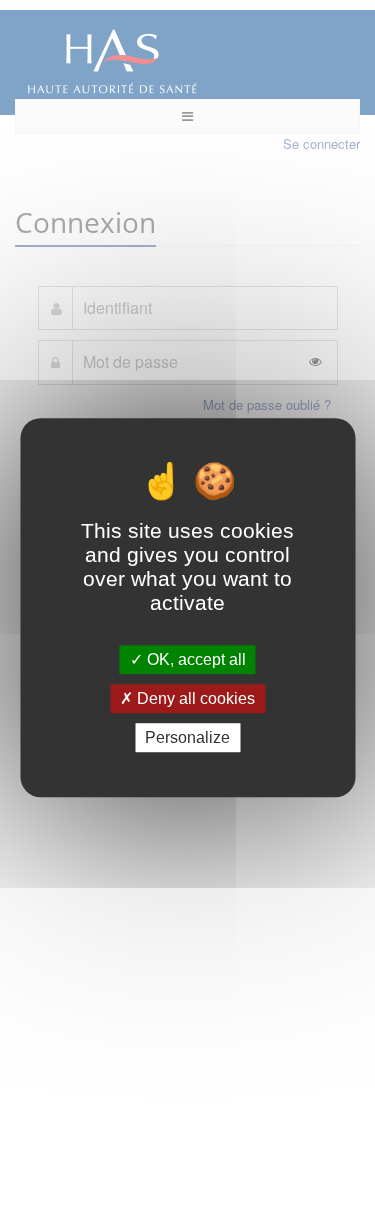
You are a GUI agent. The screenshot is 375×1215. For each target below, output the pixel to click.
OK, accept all (194, 659)
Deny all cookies (194, 698)
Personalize (187, 737)
